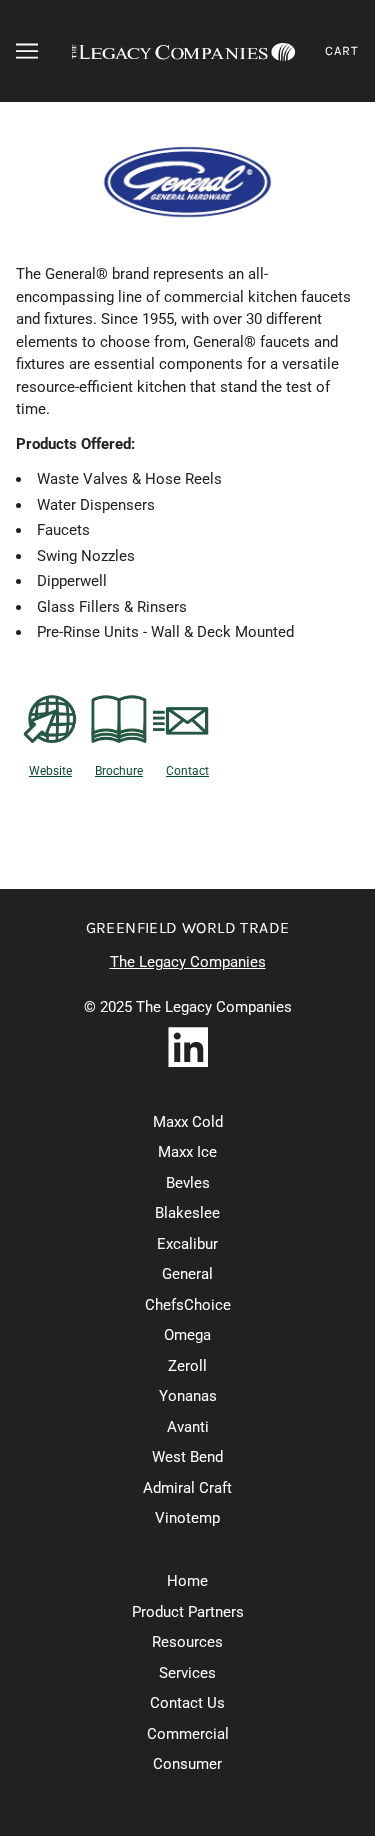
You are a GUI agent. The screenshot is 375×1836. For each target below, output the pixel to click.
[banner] (183, 51)
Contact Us (187, 1703)
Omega (187, 1335)
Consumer (187, 1764)
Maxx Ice (187, 1152)
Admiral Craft (187, 1488)
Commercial (188, 1734)
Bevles (188, 1183)
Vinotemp (187, 1518)
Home (187, 1581)
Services (187, 1673)
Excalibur (187, 1244)
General (187, 1274)
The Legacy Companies (188, 962)
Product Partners (188, 1612)
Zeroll (187, 1366)
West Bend (187, 1457)
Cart (342, 50)
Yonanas (188, 1396)
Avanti (188, 1427)
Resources (187, 1642)
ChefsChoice (188, 1305)
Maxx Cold (188, 1122)
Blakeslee (187, 1213)
